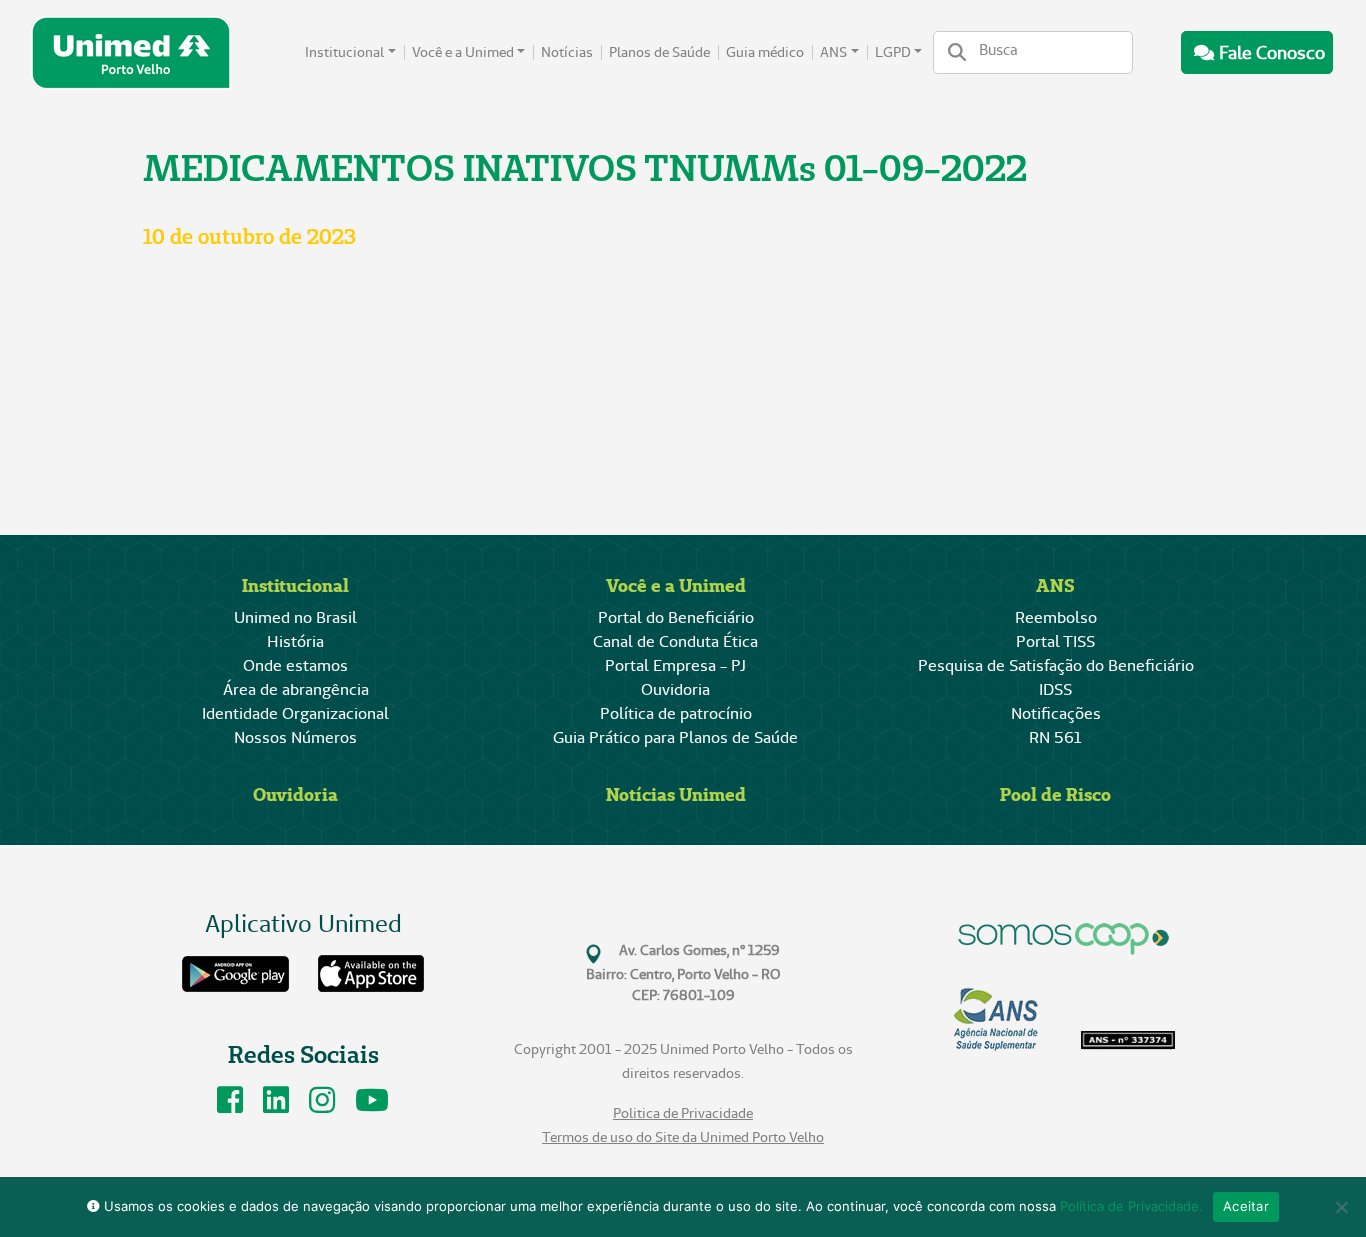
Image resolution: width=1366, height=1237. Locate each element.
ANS (833, 52)
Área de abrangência (296, 689)
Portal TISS (1055, 641)
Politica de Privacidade (683, 1113)
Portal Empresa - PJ (675, 665)
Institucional (344, 52)
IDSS (1055, 689)
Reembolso (1056, 617)
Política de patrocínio (676, 713)
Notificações (1056, 713)
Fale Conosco (1272, 52)
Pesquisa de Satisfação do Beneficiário (1056, 665)
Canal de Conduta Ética (675, 641)
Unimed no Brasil (295, 617)
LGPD (893, 52)
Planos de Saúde (659, 52)
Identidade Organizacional (295, 713)
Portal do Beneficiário (676, 617)
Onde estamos (295, 665)
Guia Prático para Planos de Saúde (675, 737)
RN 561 (1055, 737)
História (295, 641)
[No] (1341, 1207)
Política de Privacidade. (1131, 1206)
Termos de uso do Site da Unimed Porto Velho (683, 1137)
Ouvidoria (675, 689)
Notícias (567, 52)
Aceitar (1246, 1206)
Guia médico (765, 52)
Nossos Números (295, 737)
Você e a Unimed (463, 52)
